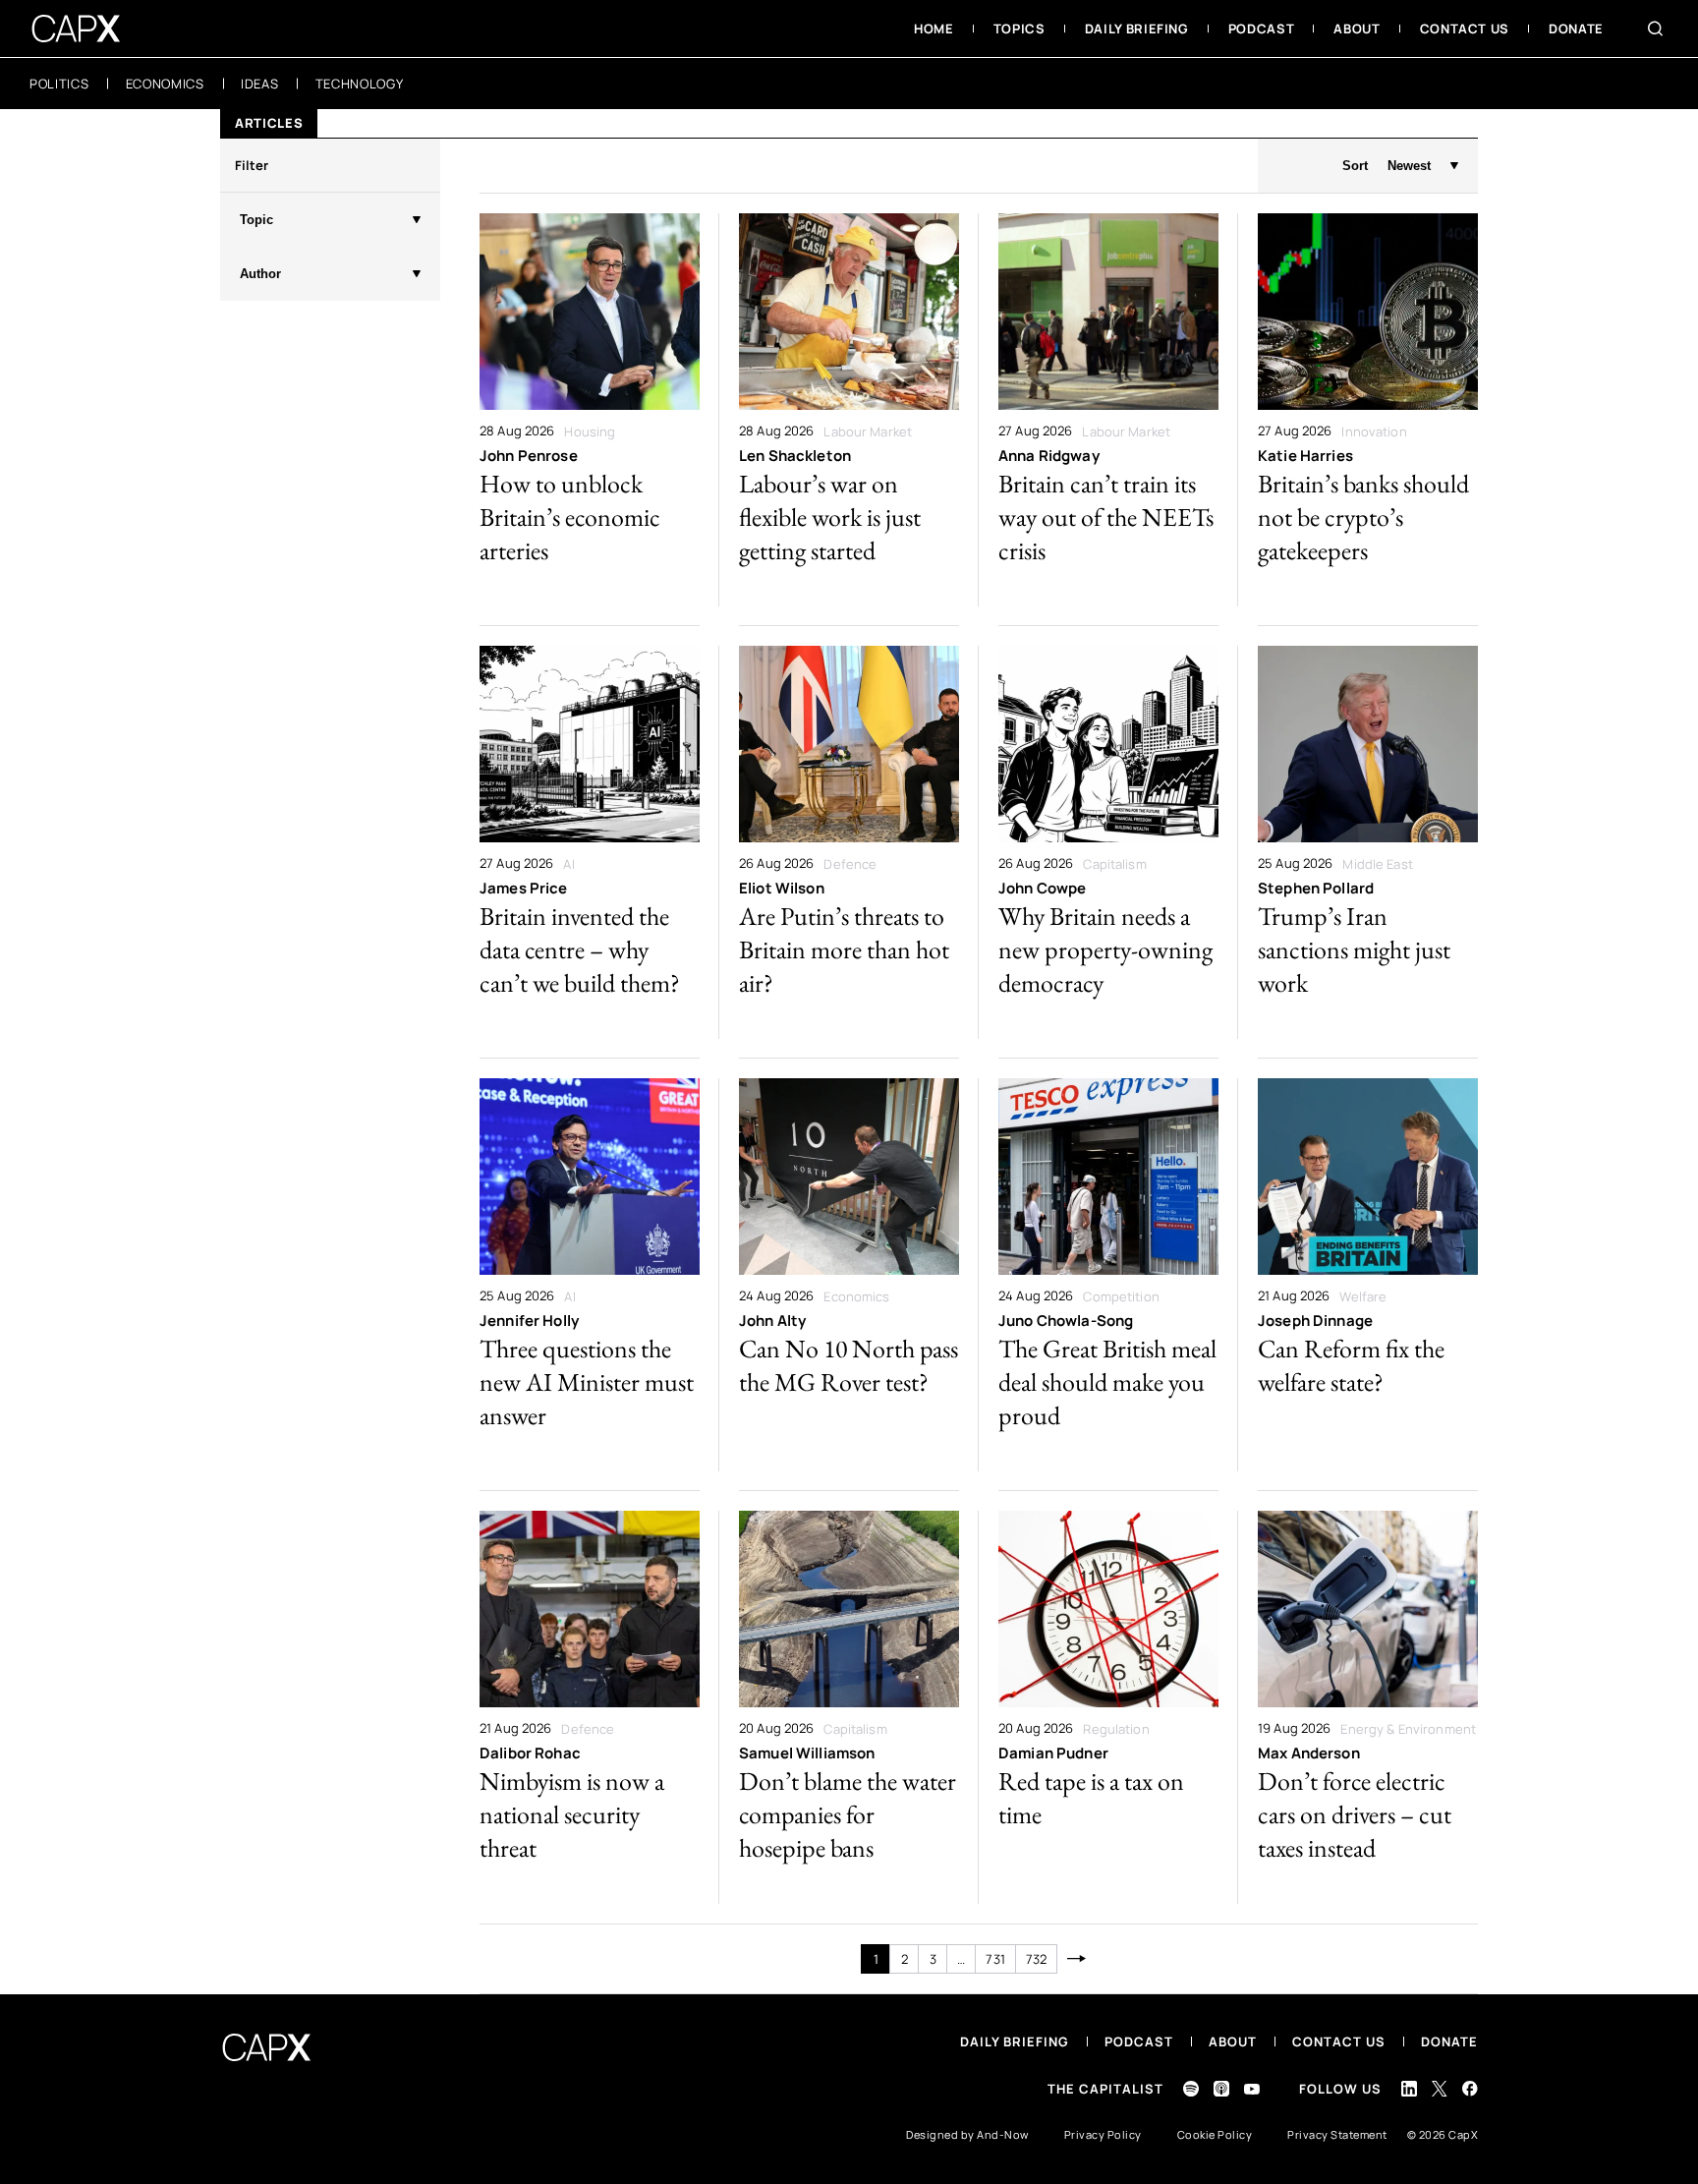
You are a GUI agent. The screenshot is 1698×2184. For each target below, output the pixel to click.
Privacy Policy (1103, 2134)
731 (995, 1959)
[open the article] (590, 410)
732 (1036, 1959)
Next (1076, 1959)
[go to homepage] (76, 29)
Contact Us (1339, 2041)
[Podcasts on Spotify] (1191, 2089)
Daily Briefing (1015, 2041)
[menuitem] (934, 29)
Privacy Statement (1337, 2134)
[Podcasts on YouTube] (1252, 2089)
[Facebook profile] (1470, 2088)
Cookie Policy (1215, 2134)
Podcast (1139, 2041)
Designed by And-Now (967, 2134)
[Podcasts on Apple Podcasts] (1221, 2089)
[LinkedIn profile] (1409, 2089)
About (1233, 2041)
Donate (1449, 2041)
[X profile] (1440, 2089)
